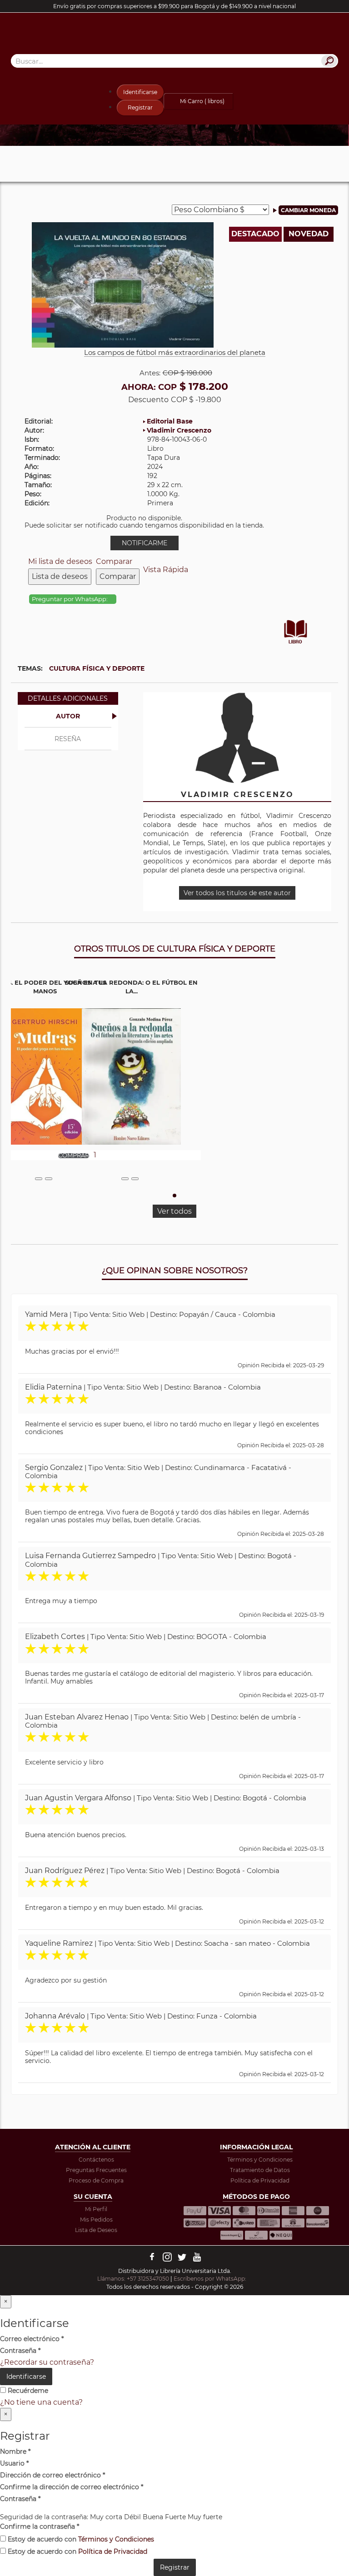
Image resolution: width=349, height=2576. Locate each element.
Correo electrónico (32, 2339)
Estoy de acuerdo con (80, 2539)
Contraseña (20, 2351)
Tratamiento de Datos (260, 2170)
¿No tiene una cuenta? (41, 2402)
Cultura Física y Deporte (97, 668)
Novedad (309, 234)
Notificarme (145, 543)
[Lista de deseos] (39, 1179)
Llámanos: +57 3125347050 (133, 2279)
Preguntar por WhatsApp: (70, 599)
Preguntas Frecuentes (96, 2170)
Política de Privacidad (260, 2180)
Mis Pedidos (96, 2220)
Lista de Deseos (96, 2230)
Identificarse (140, 92)
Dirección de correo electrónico (52, 2475)
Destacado (255, 234)
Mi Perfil (96, 2209)
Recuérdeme (27, 2391)
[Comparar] (49, 1179)
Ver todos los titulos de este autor (237, 893)
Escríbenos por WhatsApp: (211, 2279)
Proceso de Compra (96, 2180)
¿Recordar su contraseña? (47, 2362)
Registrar (140, 107)
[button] (174, 1196)
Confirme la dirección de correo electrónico (72, 2487)
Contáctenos (96, 2160)
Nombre (15, 2451)
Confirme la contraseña (40, 2526)
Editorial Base (170, 421)
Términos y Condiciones (260, 2160)
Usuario (14, 2463)
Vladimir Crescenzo (179, 430)
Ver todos (174, 1211)
